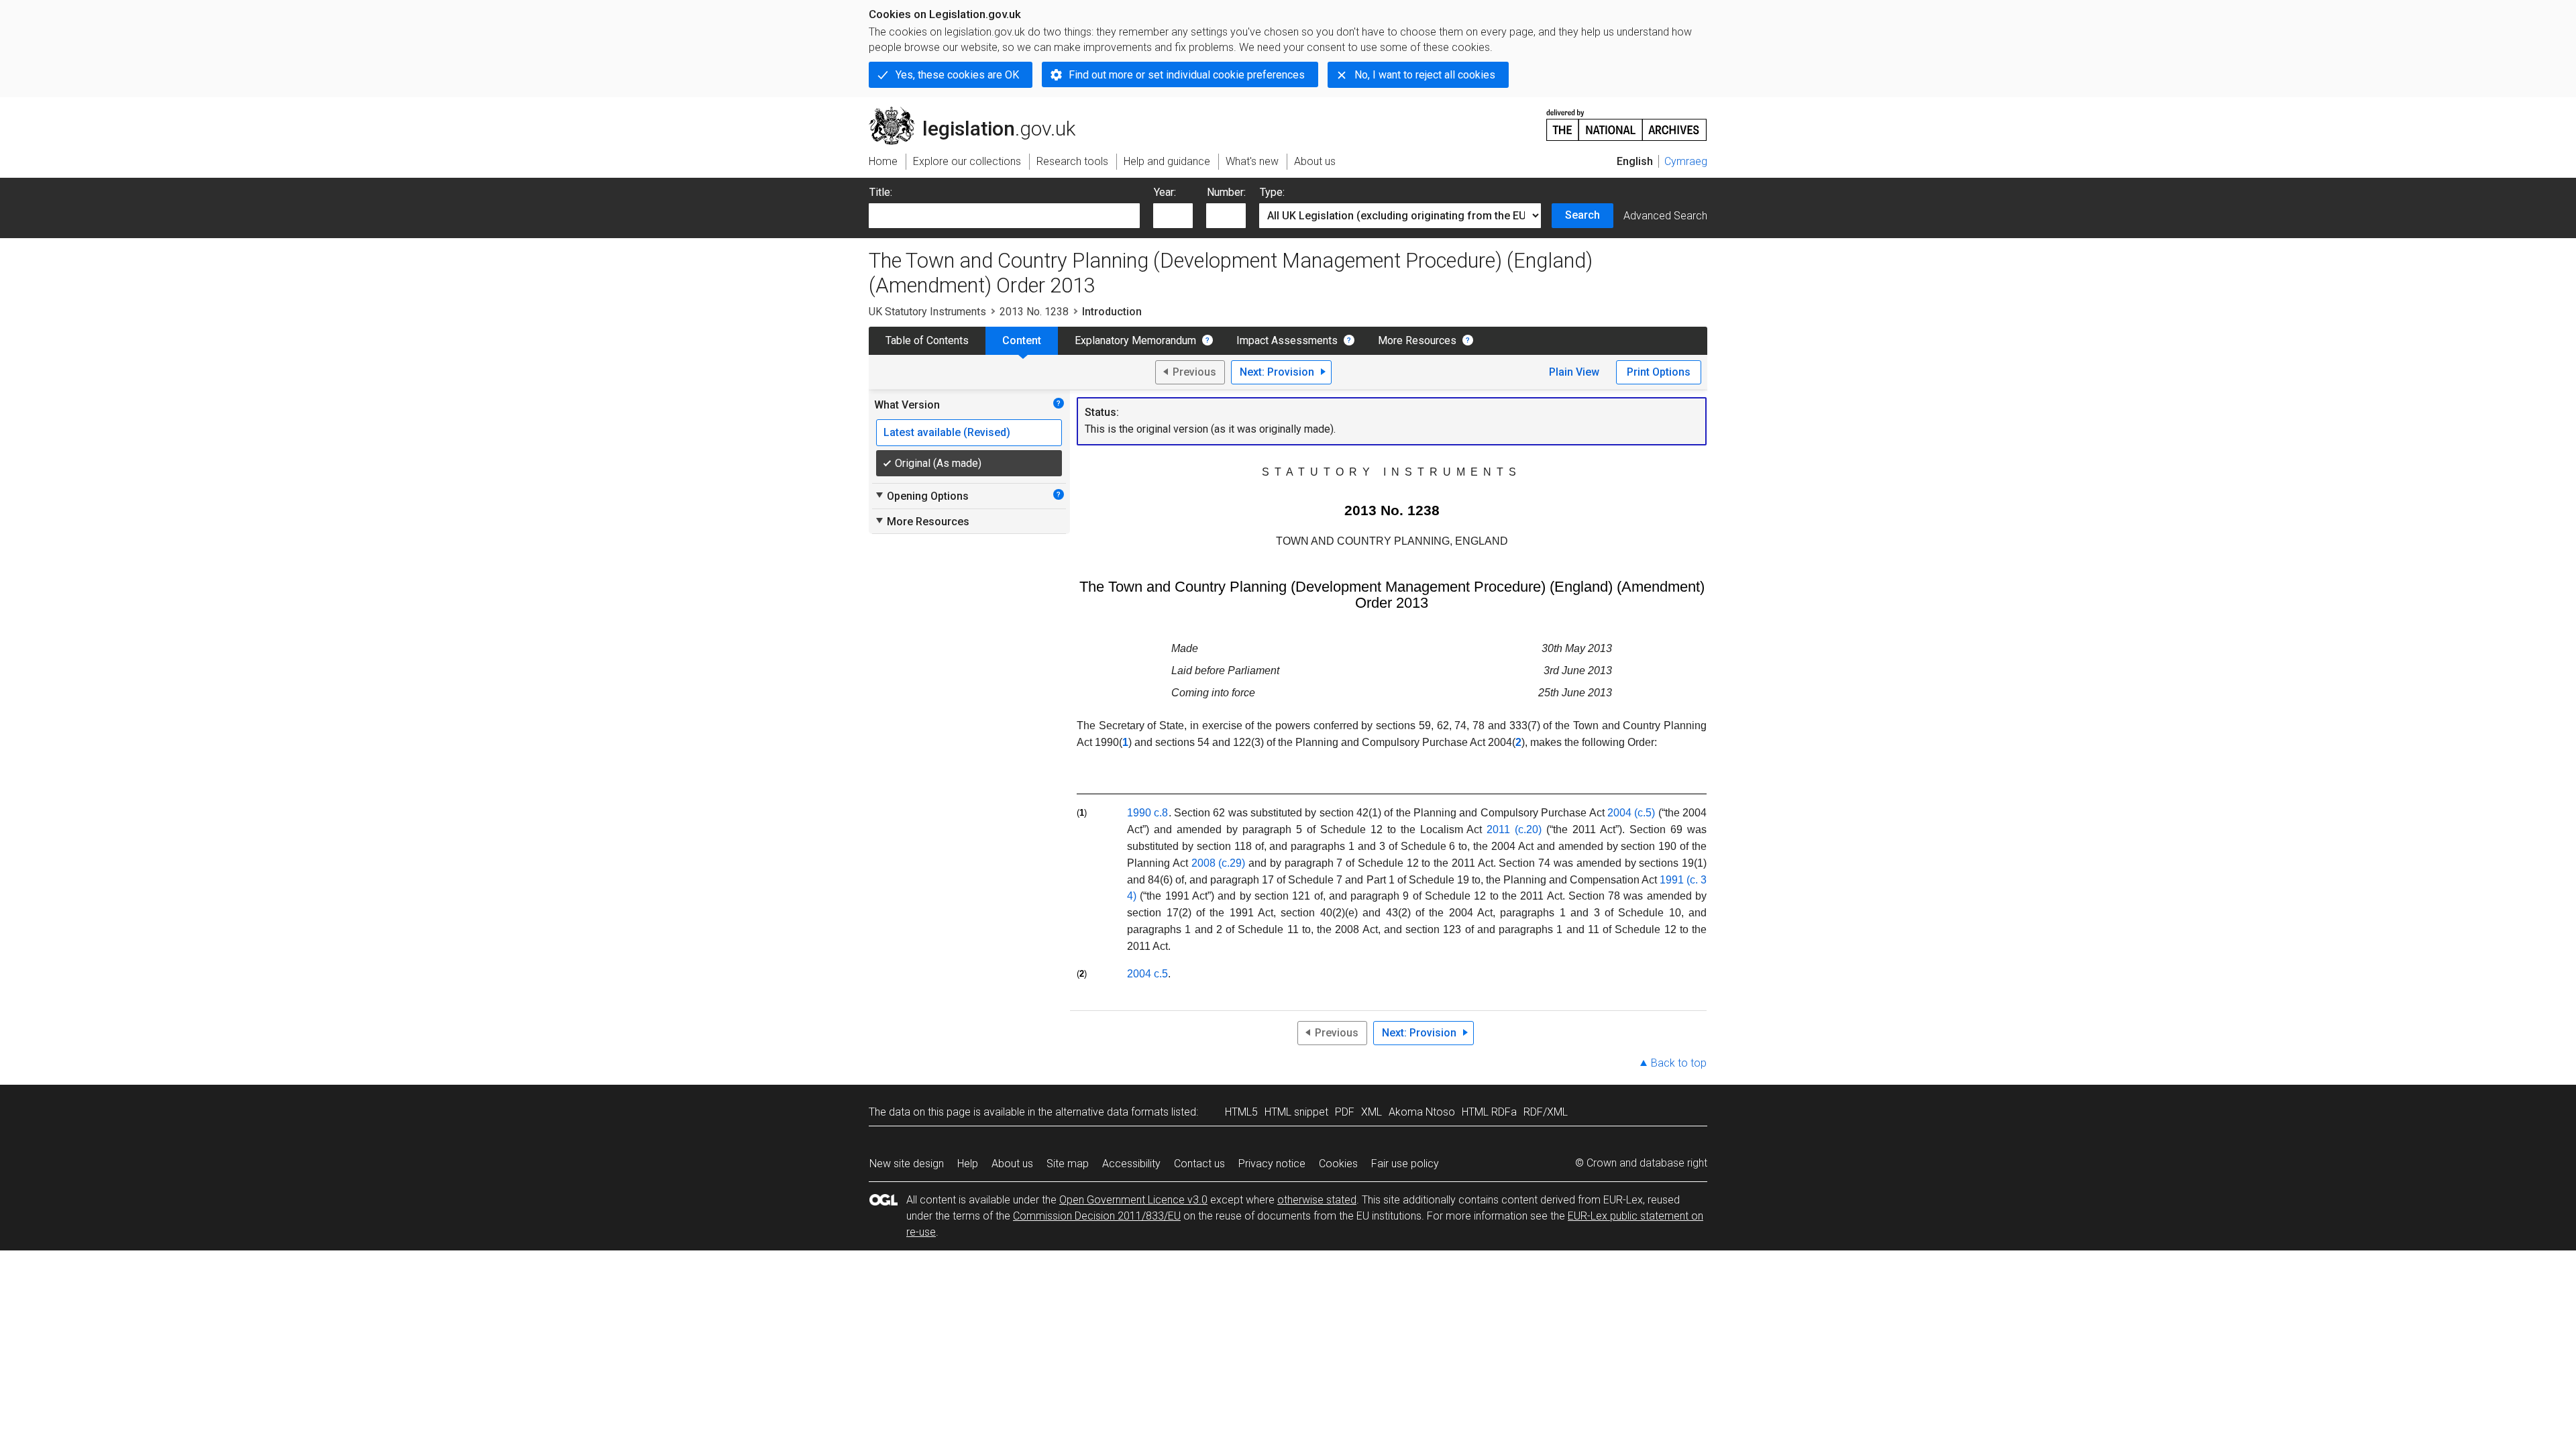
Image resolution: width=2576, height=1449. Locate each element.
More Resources (1417, 340)
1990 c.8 (1147, 813)
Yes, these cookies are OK (957, 75)
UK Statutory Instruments (927, 312)
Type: (1272, 192)
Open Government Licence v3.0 (1133, 1200)
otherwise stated (1317, 1200)
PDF (1345, 1112)
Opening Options (921, 496)
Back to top (1679, 1063)
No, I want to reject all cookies (1425, 75)
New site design (907, 1164)
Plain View (1574, 372)
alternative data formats (1112, 1112)
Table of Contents (927, 340)
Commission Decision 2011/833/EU (1097, 1216)
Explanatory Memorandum (1135, 340)
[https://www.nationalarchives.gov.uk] (1627, 120)
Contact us (1199, 1164)
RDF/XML (1546, 1112)
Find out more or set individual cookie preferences (1187, 75)
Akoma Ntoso (1422, 1112)
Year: (1165, 192)
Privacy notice (1272, 1164)
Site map (1068, 1164)
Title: (881, 192)
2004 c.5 (1147, 974)
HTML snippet (1296, 1112)
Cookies (1338, 1164)
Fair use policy (1405, 1164)
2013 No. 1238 (1034, 312)
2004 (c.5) (1631, 813)
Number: (1226, 192)
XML (1372, 1112)
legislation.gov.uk (980, 112)
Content (1022, 340)
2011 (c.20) (1514, 829)
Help (968, 1164)
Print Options (1659, 372)
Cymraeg (1686, 161)
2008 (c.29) (1219, 863)
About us (1012, 1164)
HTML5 (1241, 1112)
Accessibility (1131, 1164)
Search (1582, 215)
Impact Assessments (1287, 340)
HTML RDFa (1489, 1112)
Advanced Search (1665, 216)
